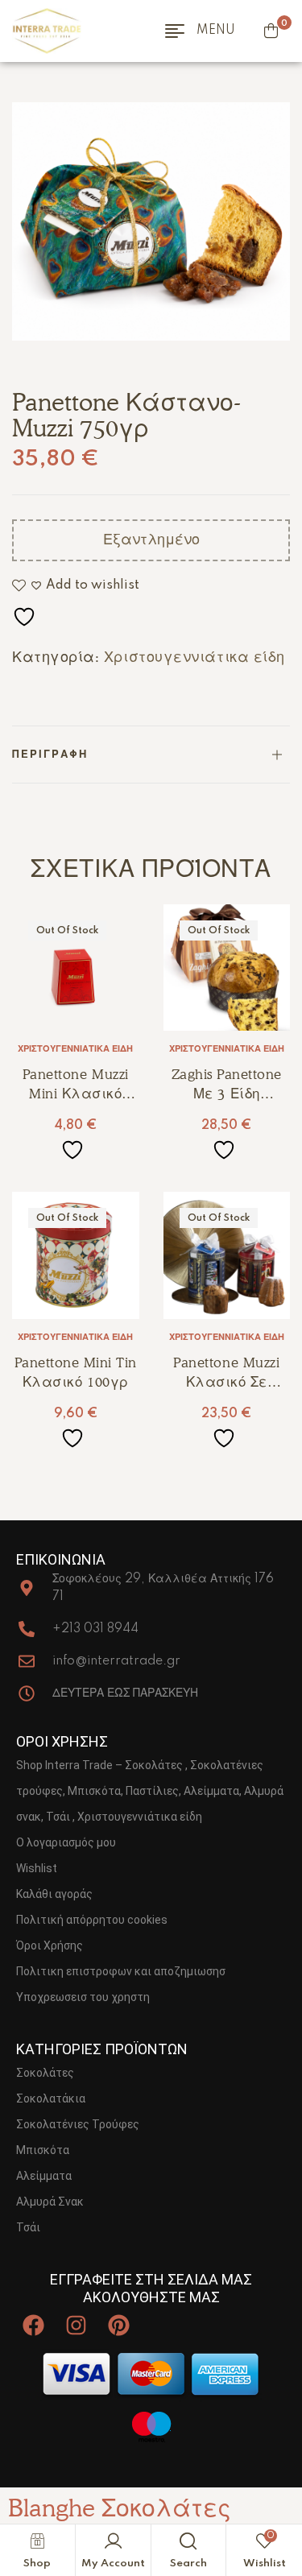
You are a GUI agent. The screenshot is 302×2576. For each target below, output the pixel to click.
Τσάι (28, 2227)
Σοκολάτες (45, 2073)
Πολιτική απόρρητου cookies (92, 1920)
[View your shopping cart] (271, 31)
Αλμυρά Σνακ (50, 2202)
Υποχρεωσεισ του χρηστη (83, 1997)
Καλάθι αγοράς (54, 1894)
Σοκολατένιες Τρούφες (78, 2124)
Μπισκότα (43, 2150)
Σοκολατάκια (51, 2098)
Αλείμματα (44, 2176)
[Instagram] (76, 2325)
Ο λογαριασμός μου (66, 1842)
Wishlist (37, 1868)
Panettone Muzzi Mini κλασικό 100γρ (76, 1094)
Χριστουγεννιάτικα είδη (194, 657)
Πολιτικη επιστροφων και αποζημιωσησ (121, 1971)
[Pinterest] (119, 2325)
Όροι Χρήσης (50, 1945)
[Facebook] (33, 2325)
